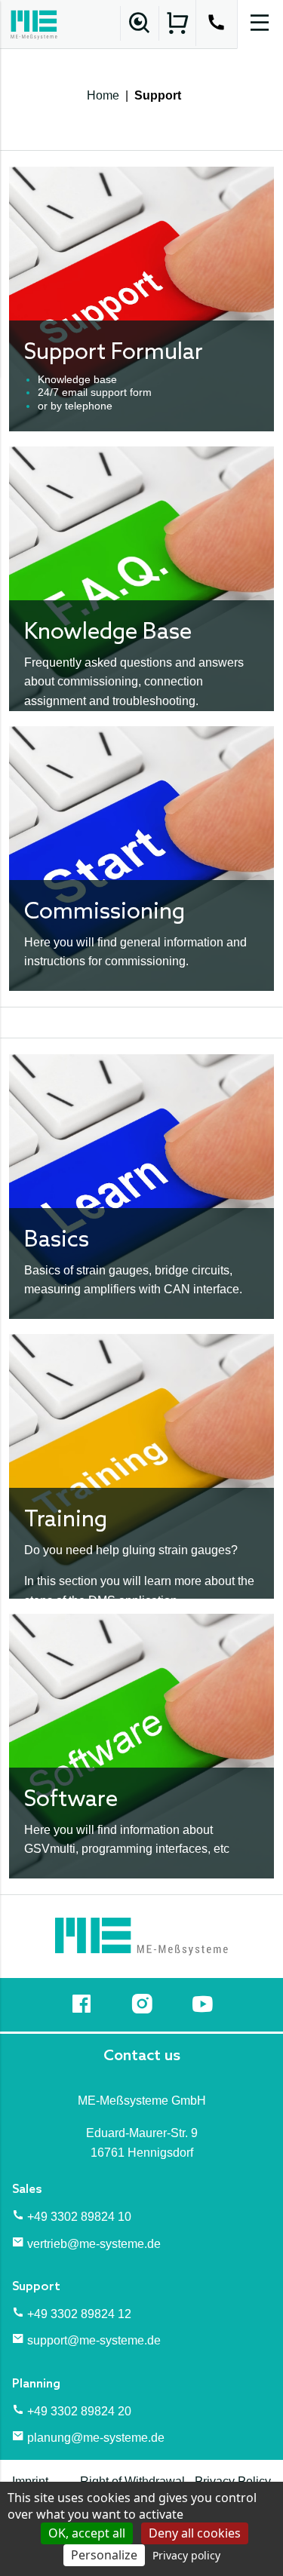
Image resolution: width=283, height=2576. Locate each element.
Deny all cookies (195, 2533)
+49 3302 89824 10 (79, 2217)
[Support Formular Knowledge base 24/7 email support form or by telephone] (141, 298)
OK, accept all (87, 2533)
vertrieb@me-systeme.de (94, 2244)
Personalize (104, 2555)
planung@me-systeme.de (96, 2438)
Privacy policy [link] (186, 2555)
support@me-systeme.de (94, 2340)
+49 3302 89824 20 (79, 2411)
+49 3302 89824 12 (79, 2314)
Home (103, 95)
